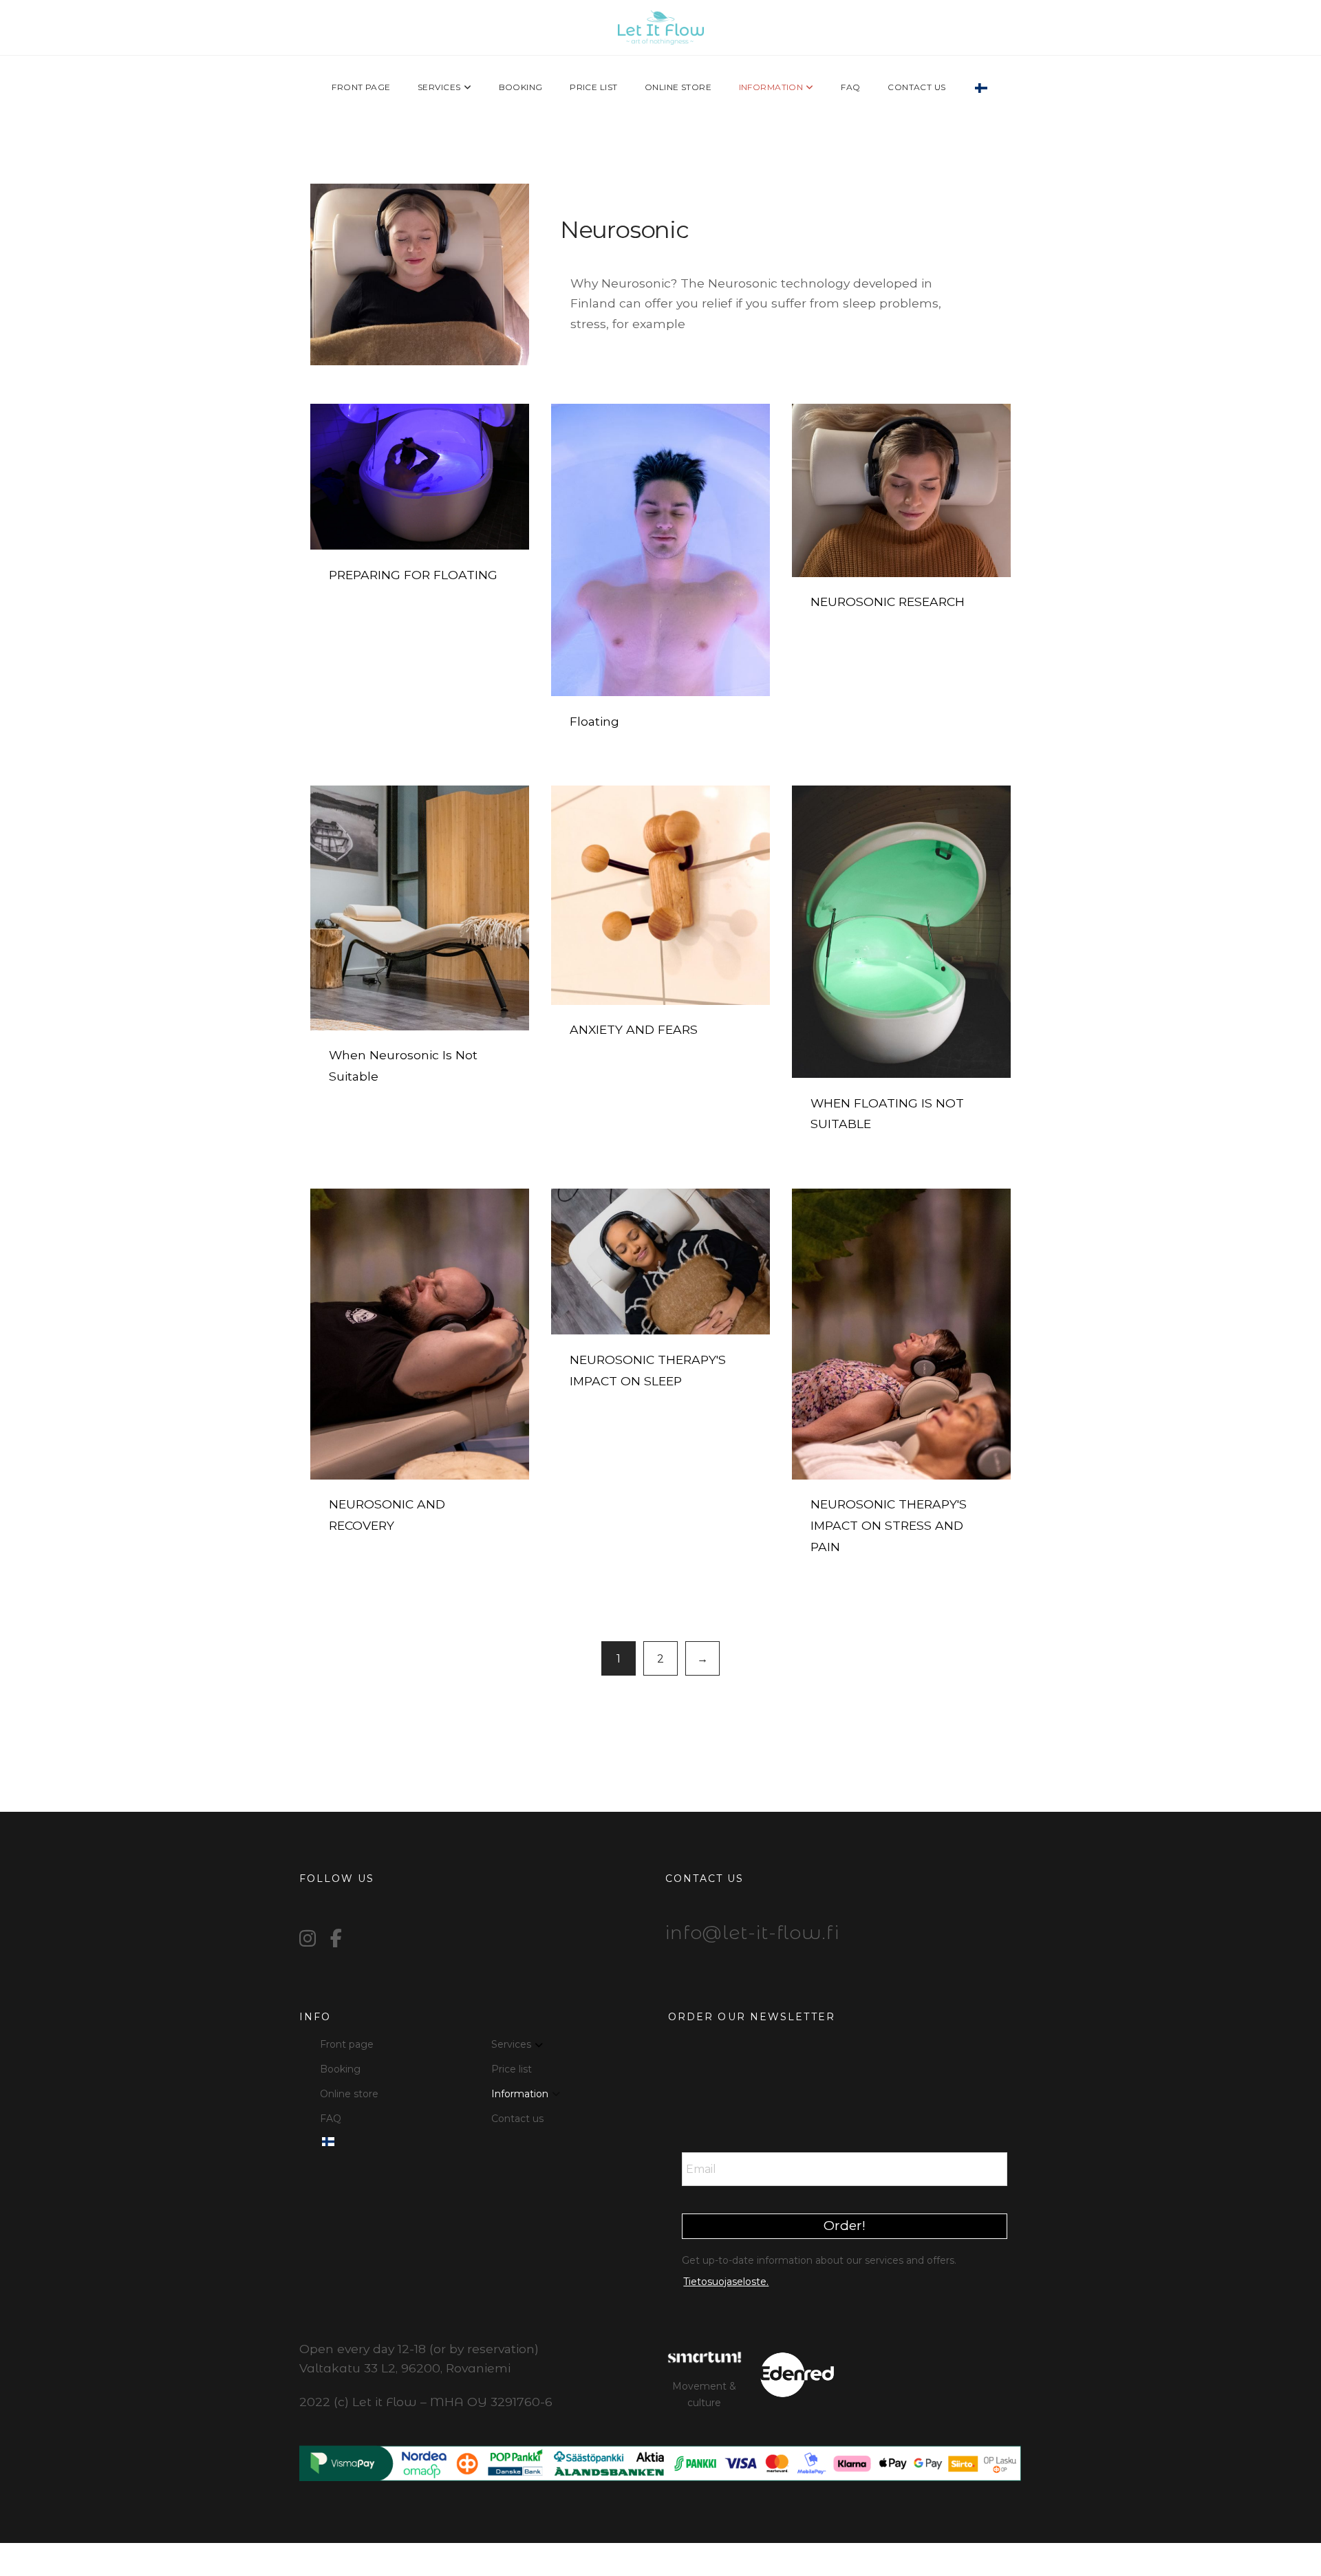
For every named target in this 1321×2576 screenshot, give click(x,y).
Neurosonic (624, 230)
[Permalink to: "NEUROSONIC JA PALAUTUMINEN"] (420, 1334)
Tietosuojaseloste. (726, 2282)
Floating (594, 721)
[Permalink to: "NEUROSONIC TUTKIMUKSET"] (901, 490)
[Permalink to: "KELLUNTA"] (660, 550)
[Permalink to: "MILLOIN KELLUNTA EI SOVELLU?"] (901, 932)
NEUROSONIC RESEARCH (888, 602)
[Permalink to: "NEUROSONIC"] (420, 274)
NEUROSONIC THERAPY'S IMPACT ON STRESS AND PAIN (889, 1525)
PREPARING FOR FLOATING (413, 575)
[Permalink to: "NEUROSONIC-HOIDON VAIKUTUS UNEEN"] (660, 1262)
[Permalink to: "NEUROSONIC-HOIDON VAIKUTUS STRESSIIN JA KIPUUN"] (901, 1334)
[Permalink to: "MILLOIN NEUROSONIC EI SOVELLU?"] (420, 908)
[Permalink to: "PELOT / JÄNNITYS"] (660, 895)
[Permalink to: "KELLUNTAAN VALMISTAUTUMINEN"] (420, 477)
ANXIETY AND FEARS (634, 1029)
